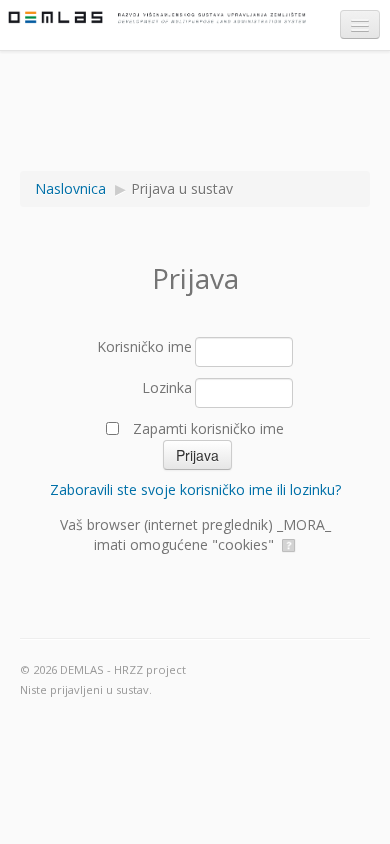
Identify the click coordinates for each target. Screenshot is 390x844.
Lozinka (167, 387)
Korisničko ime (144, 346)
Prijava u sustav (182, 188)
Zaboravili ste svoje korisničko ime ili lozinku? (195, 489)
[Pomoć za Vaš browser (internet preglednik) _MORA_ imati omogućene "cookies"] (287, 544)
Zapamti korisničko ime (208, 428)
